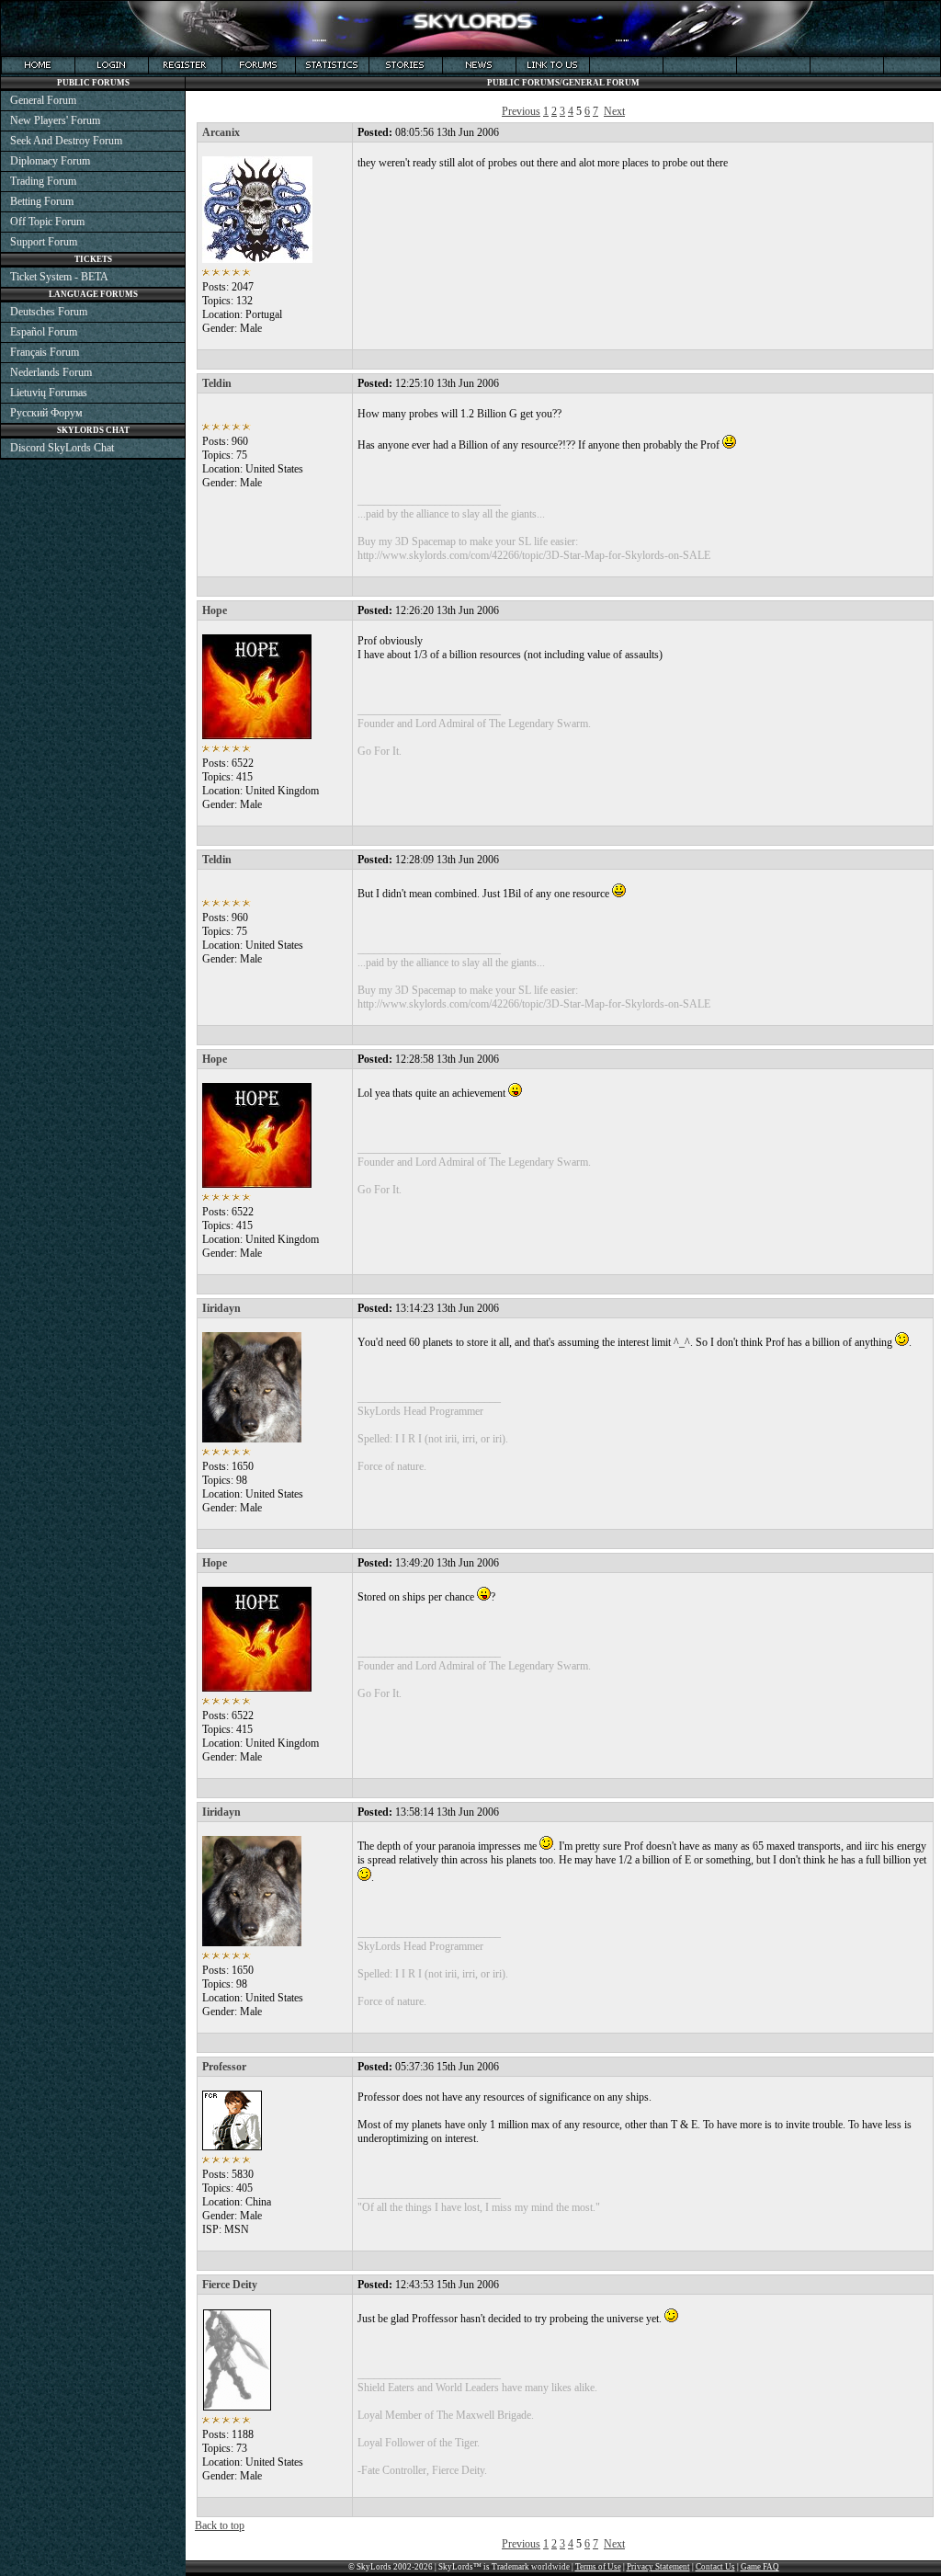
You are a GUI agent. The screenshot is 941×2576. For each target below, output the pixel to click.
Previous (521, 111)
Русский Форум (46, 413)
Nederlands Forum (51, 372)
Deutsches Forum (49, 312)
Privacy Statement (658, 2567)
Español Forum (44, 332)
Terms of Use (598, 2567)
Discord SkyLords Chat (62, 448)
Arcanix (221, 132)
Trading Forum (43, 181)
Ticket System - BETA (59, 277)
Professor (224, 2067)
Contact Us (715, 2567)
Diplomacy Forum (50, 161)
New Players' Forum (55, 120)
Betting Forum (42, 201)
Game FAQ (760, 2567)
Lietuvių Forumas (49, 393)
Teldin (217, 383)
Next (614, 111)
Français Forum (45, 352)
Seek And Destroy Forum (66, 141)
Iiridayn (221, 1308)
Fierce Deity (230, 2285)
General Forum (43, 100)
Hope (215, 610)
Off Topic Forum (47, 222)
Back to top (220, 2525)
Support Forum (44, 242)
